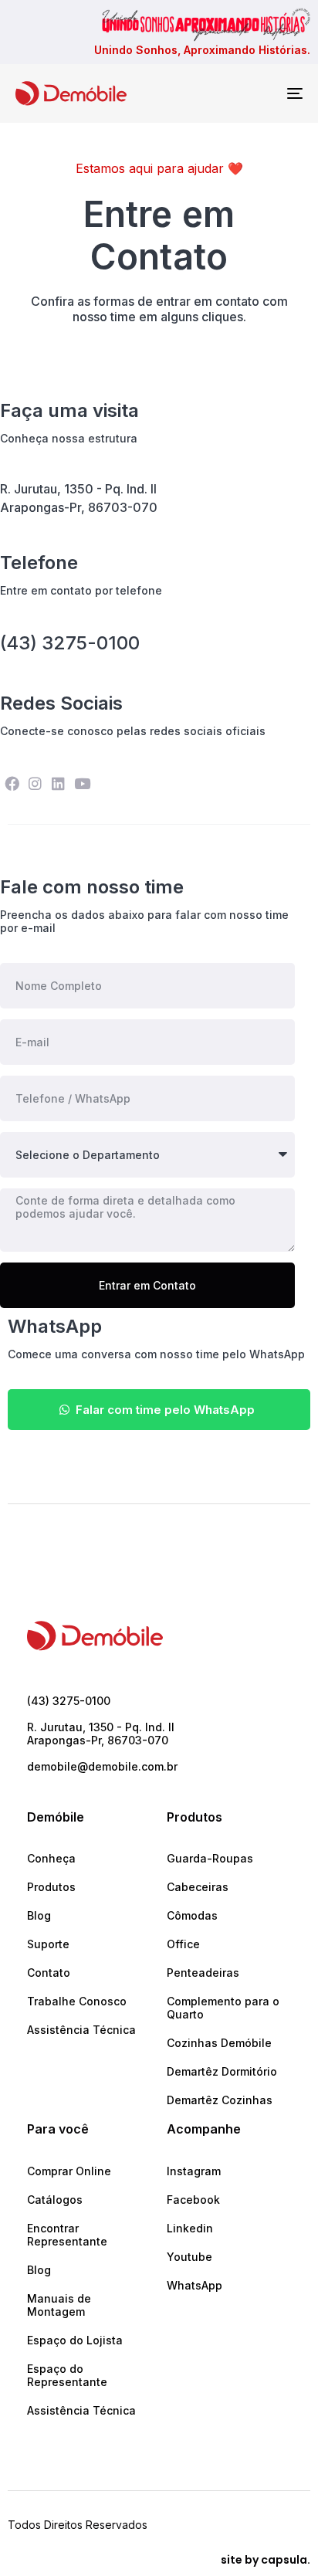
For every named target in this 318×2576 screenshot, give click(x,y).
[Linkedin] (59, 784)
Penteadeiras (203, 1973)
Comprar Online (69, 2171)
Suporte (48, 1944)
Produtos (51, 1887)
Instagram (194, 2171)
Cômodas (192, 1915)
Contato (49, 1973)
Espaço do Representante (67, 2375)
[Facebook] (12, 784)
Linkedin (190, 2228)
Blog (39, 1915)
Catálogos (55, 2200)
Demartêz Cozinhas (220, 2100)
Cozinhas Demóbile (219, 2043)
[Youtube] (82, 784)
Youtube (189, 2257)
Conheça (51, 1858)
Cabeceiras (198, 1887)
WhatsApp (195, 2285)
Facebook (193, 2200)
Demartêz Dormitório (222, 2071)
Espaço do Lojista (75, 2340)
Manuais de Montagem (59, 2305)
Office (183, 1944)
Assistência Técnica (81, 2030)
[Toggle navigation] (255, 93)
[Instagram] (35, 784)
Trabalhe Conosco (77, 2001)
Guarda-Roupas (210, 1858)
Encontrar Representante (67, 2235)
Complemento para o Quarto (223, 2008)
